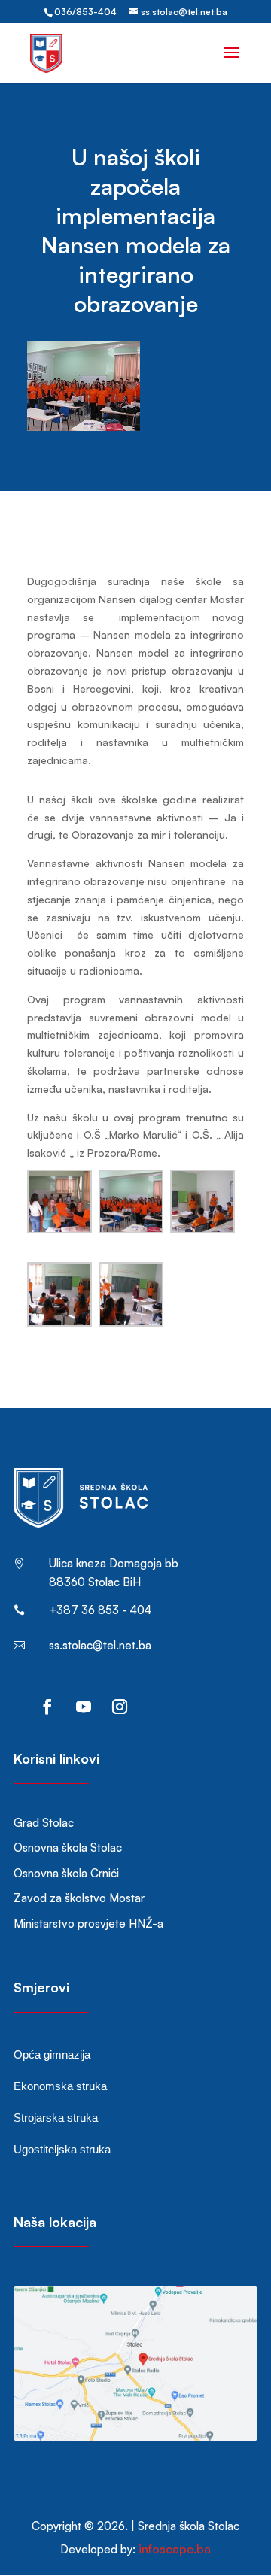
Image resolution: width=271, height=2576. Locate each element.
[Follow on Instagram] (120, 1707)
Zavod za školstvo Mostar (79, 1898)
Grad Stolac (44, 1823)
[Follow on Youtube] (84, 1707)
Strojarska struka (56, 2118)
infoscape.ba (175, 2549)
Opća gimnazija (52, 2054)
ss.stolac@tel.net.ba (100, 1645)
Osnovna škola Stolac (68, 1848)
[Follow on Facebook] (47, 1707)
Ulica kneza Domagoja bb (114, 1563)
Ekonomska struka (60, 2086)
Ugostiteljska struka (62, 2149)
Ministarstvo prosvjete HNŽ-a (88, 1924)
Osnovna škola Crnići (66, 1873)
